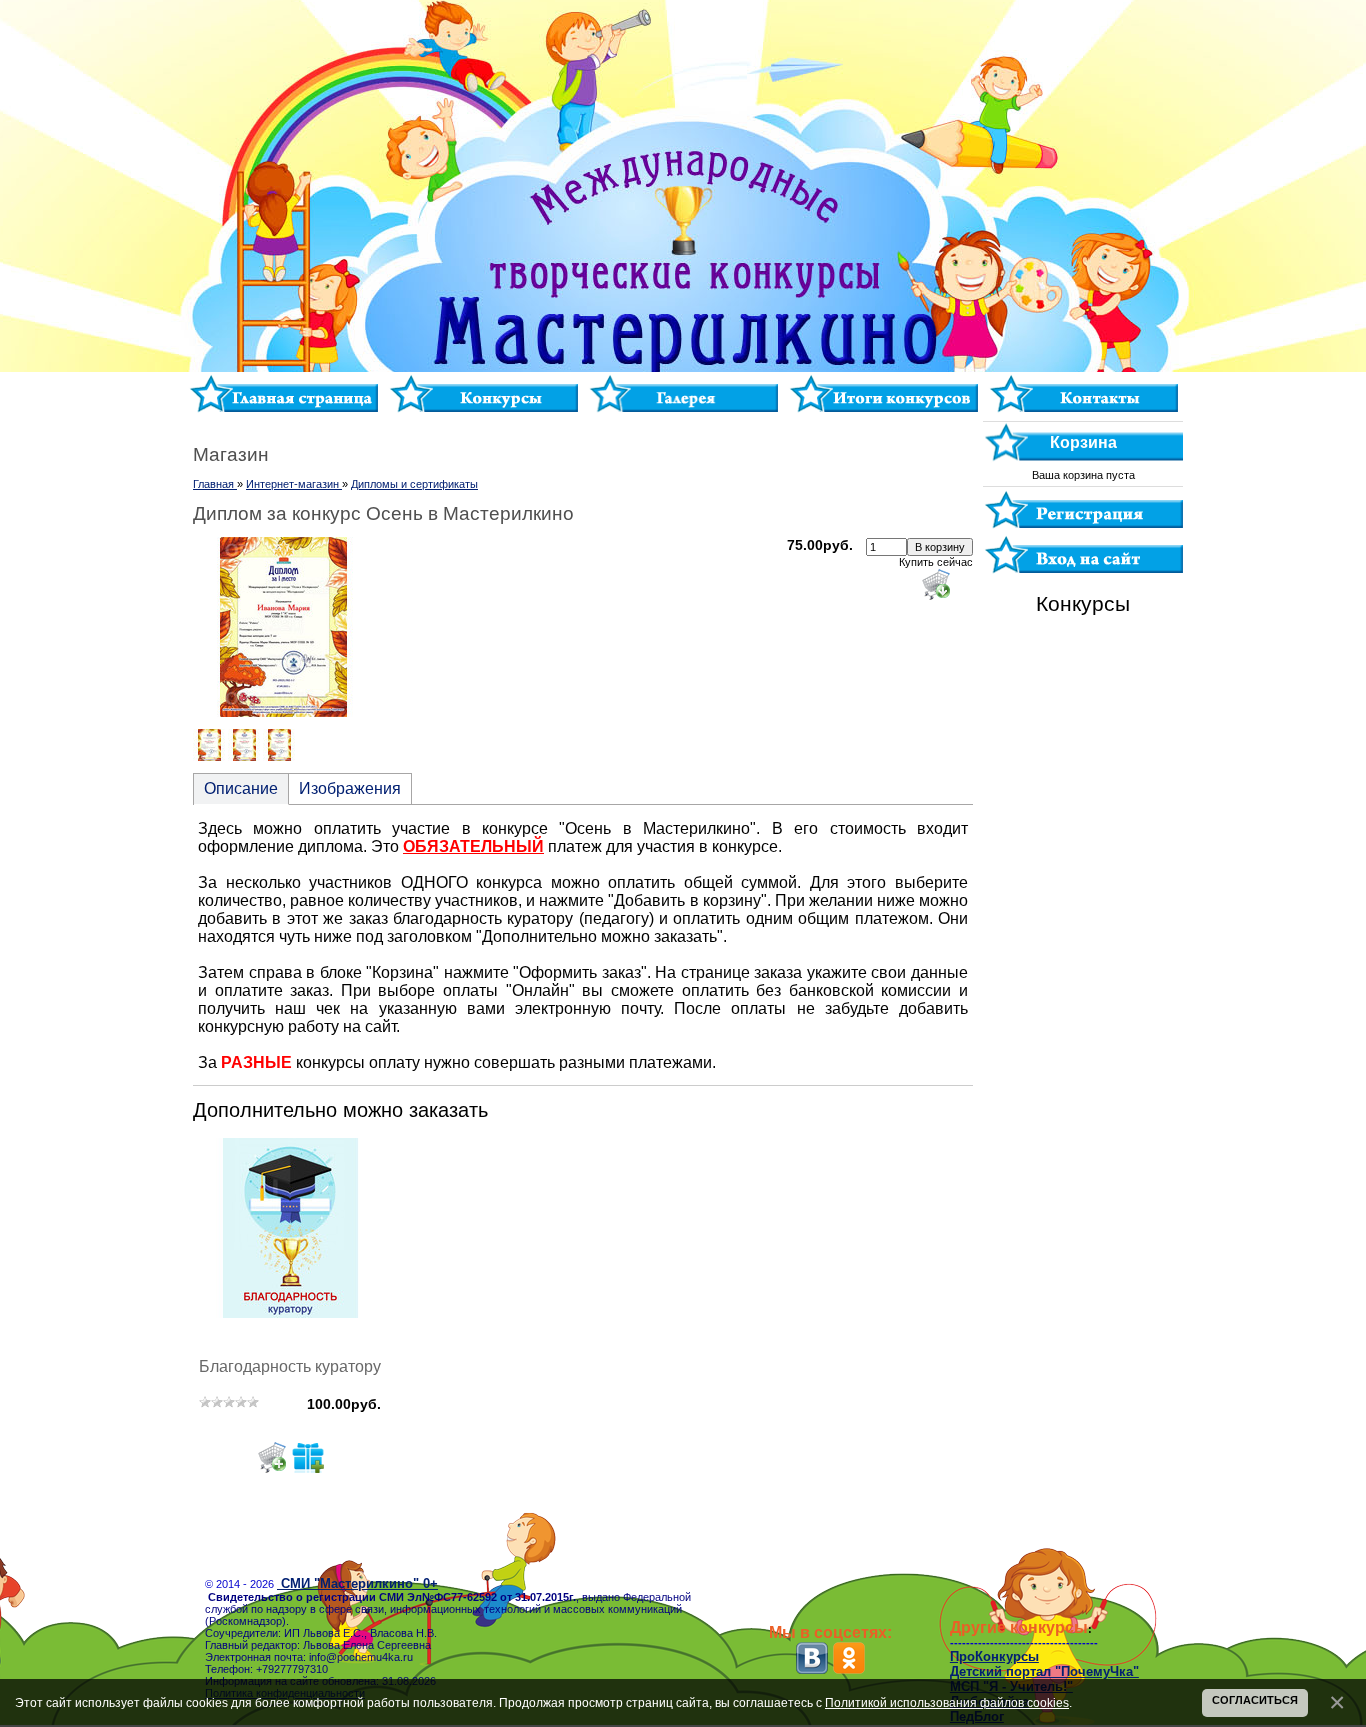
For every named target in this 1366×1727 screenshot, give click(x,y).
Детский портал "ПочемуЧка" (1044, 1671)
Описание (241, 788)
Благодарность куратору (290, 1366)
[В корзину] (272, 1457)
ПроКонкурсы (994, 1656)
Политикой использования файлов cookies (947, 1702)
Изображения (350, 788)
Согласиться (1255, 1700)
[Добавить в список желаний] (308, 1457)
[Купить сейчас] (936, 584)
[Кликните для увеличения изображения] (283, 627)
